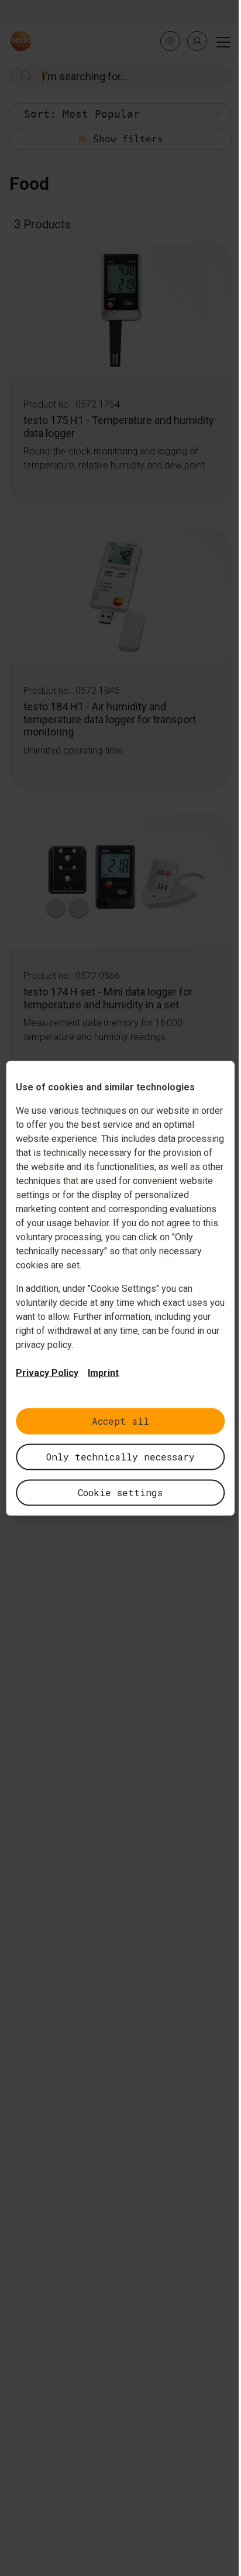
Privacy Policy (47, 1372)
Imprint (103, 1372)
